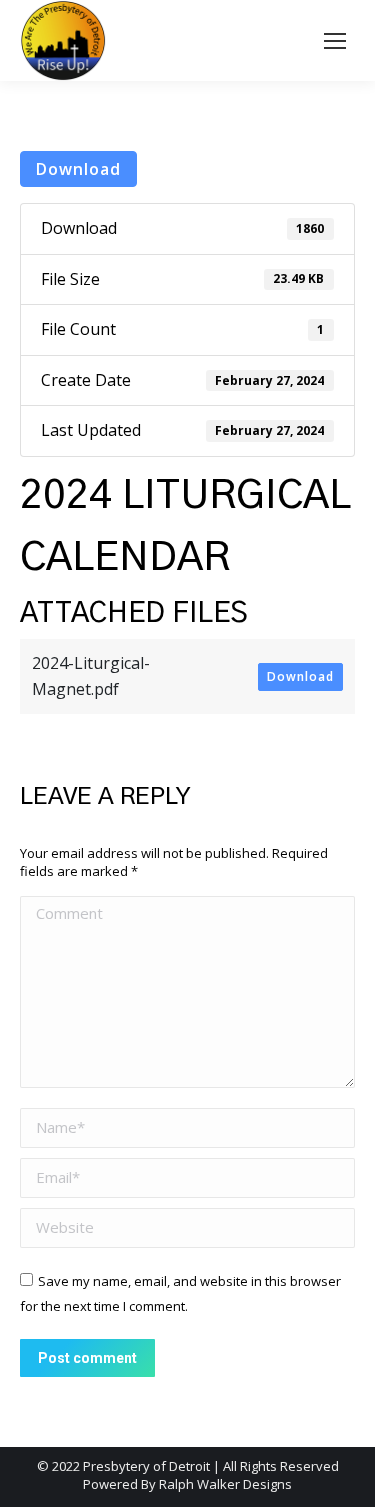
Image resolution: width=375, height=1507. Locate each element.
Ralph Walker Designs (225, 1484)
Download (78, 169)
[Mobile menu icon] (335, 41)
